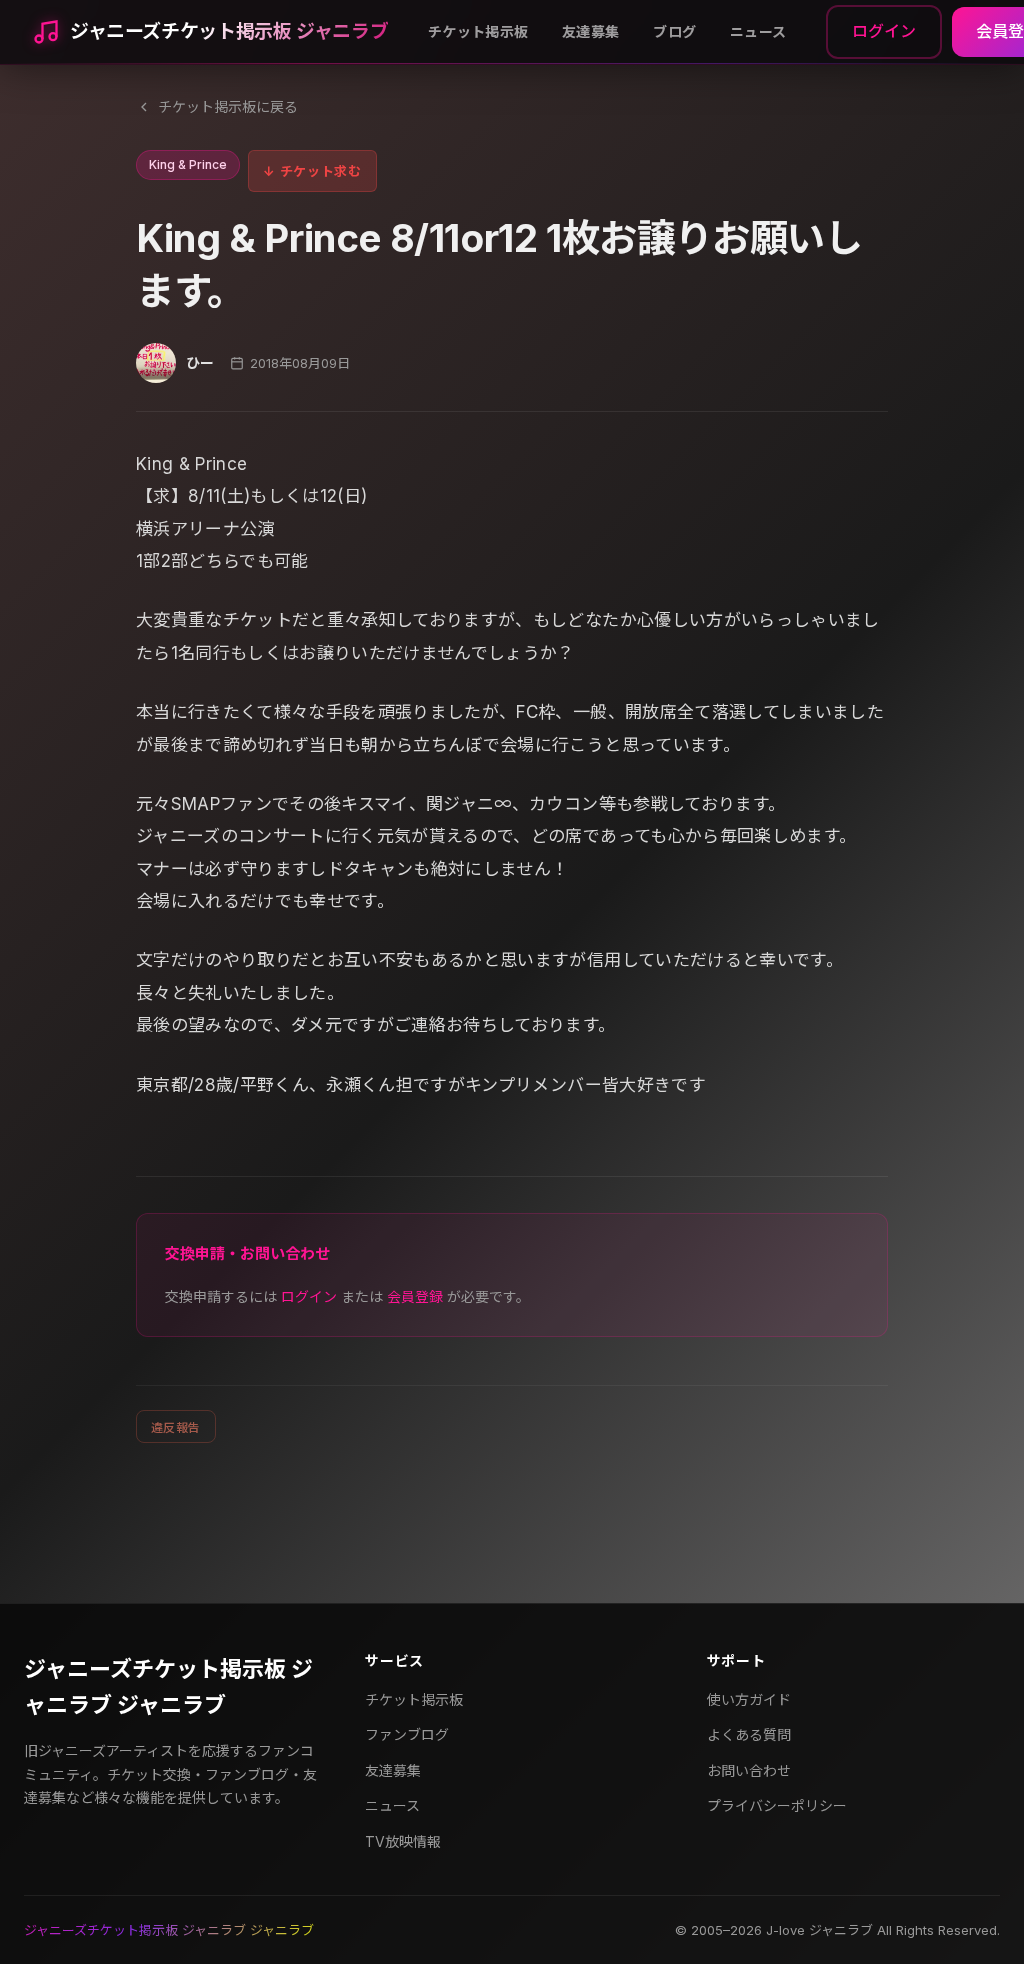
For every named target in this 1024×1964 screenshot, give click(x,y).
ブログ (674, 31)
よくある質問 (749, 1734)
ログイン (884, 31)
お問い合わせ (749, 1770)
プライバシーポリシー (777, 1805)
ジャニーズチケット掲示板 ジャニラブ (229, 31)
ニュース (758, 31)
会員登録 (415, 1296)
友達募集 (590, 31)
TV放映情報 (403, 1841)
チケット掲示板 (478, 31)
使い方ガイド (749, 1699)
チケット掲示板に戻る (228, 106)
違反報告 (176, 1427)
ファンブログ (407, 1734)
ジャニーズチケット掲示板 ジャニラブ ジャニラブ (168, 1686)
